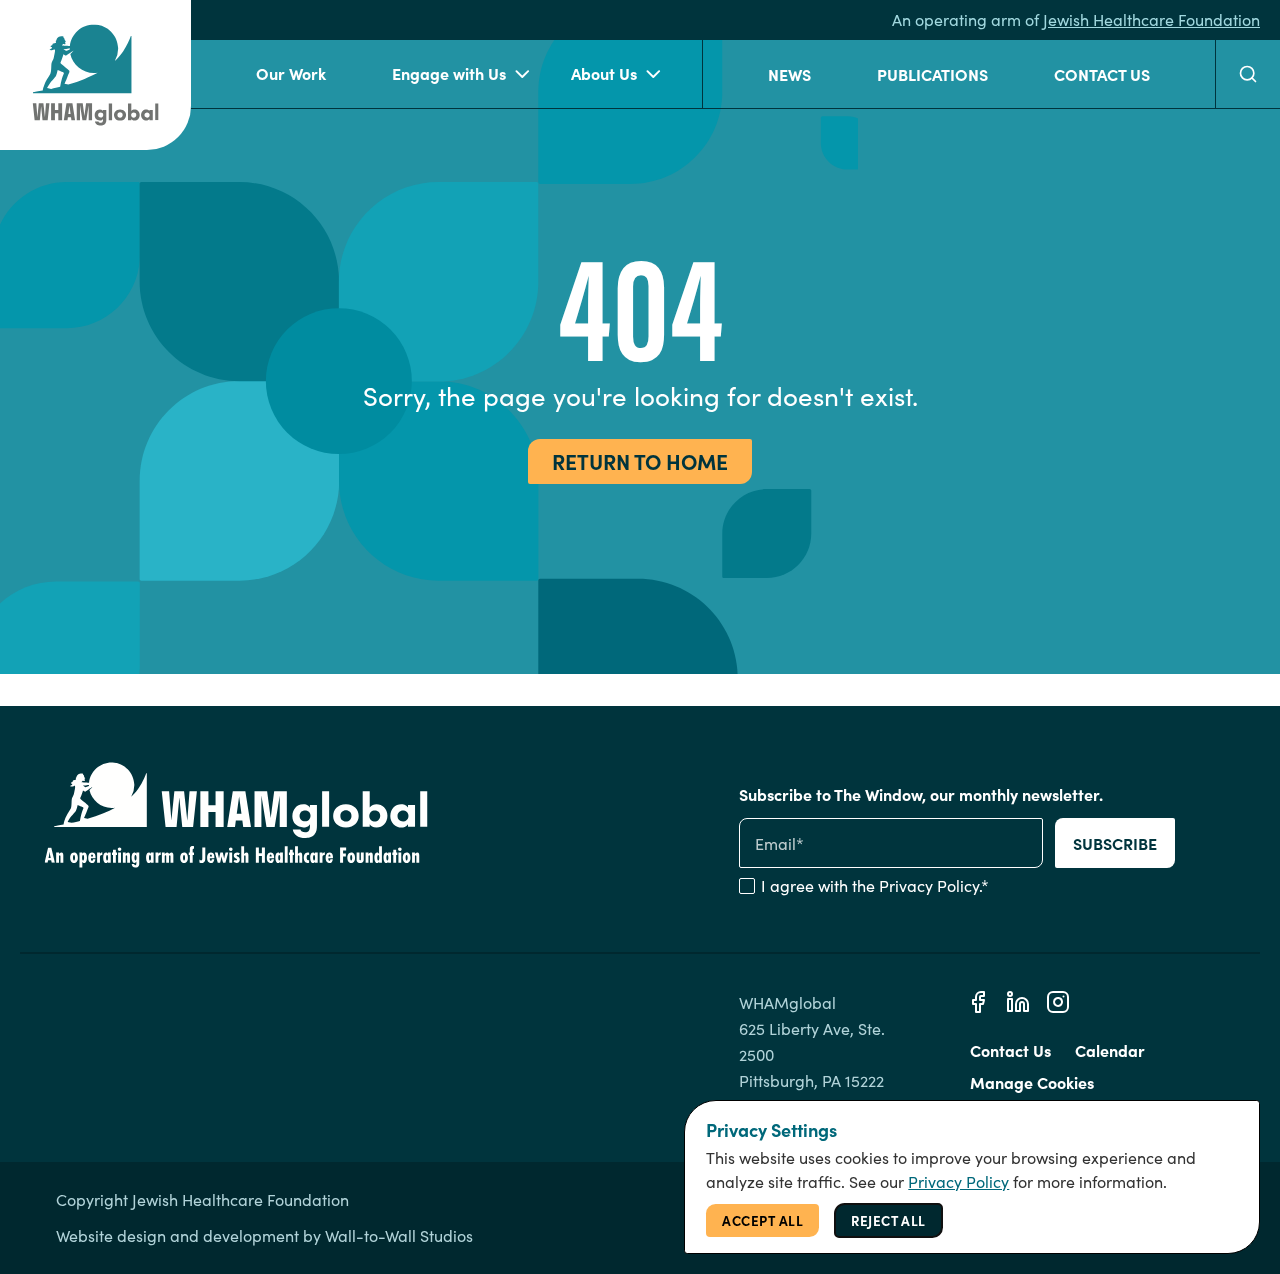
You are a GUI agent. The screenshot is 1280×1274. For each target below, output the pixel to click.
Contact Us (1102, 74)
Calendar (1110, 1050)
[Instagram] (1058, 1002)
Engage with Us (449, 73)
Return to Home (640, 460)
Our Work (291, 73)
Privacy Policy (929, 885)
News (789, 74)
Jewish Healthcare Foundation (1151, 19)
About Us (604, 73)
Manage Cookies (1032, 1082)
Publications (932, 74)
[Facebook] (978, 1002)
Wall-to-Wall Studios (399, 1235)
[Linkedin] (1018, 1002)
